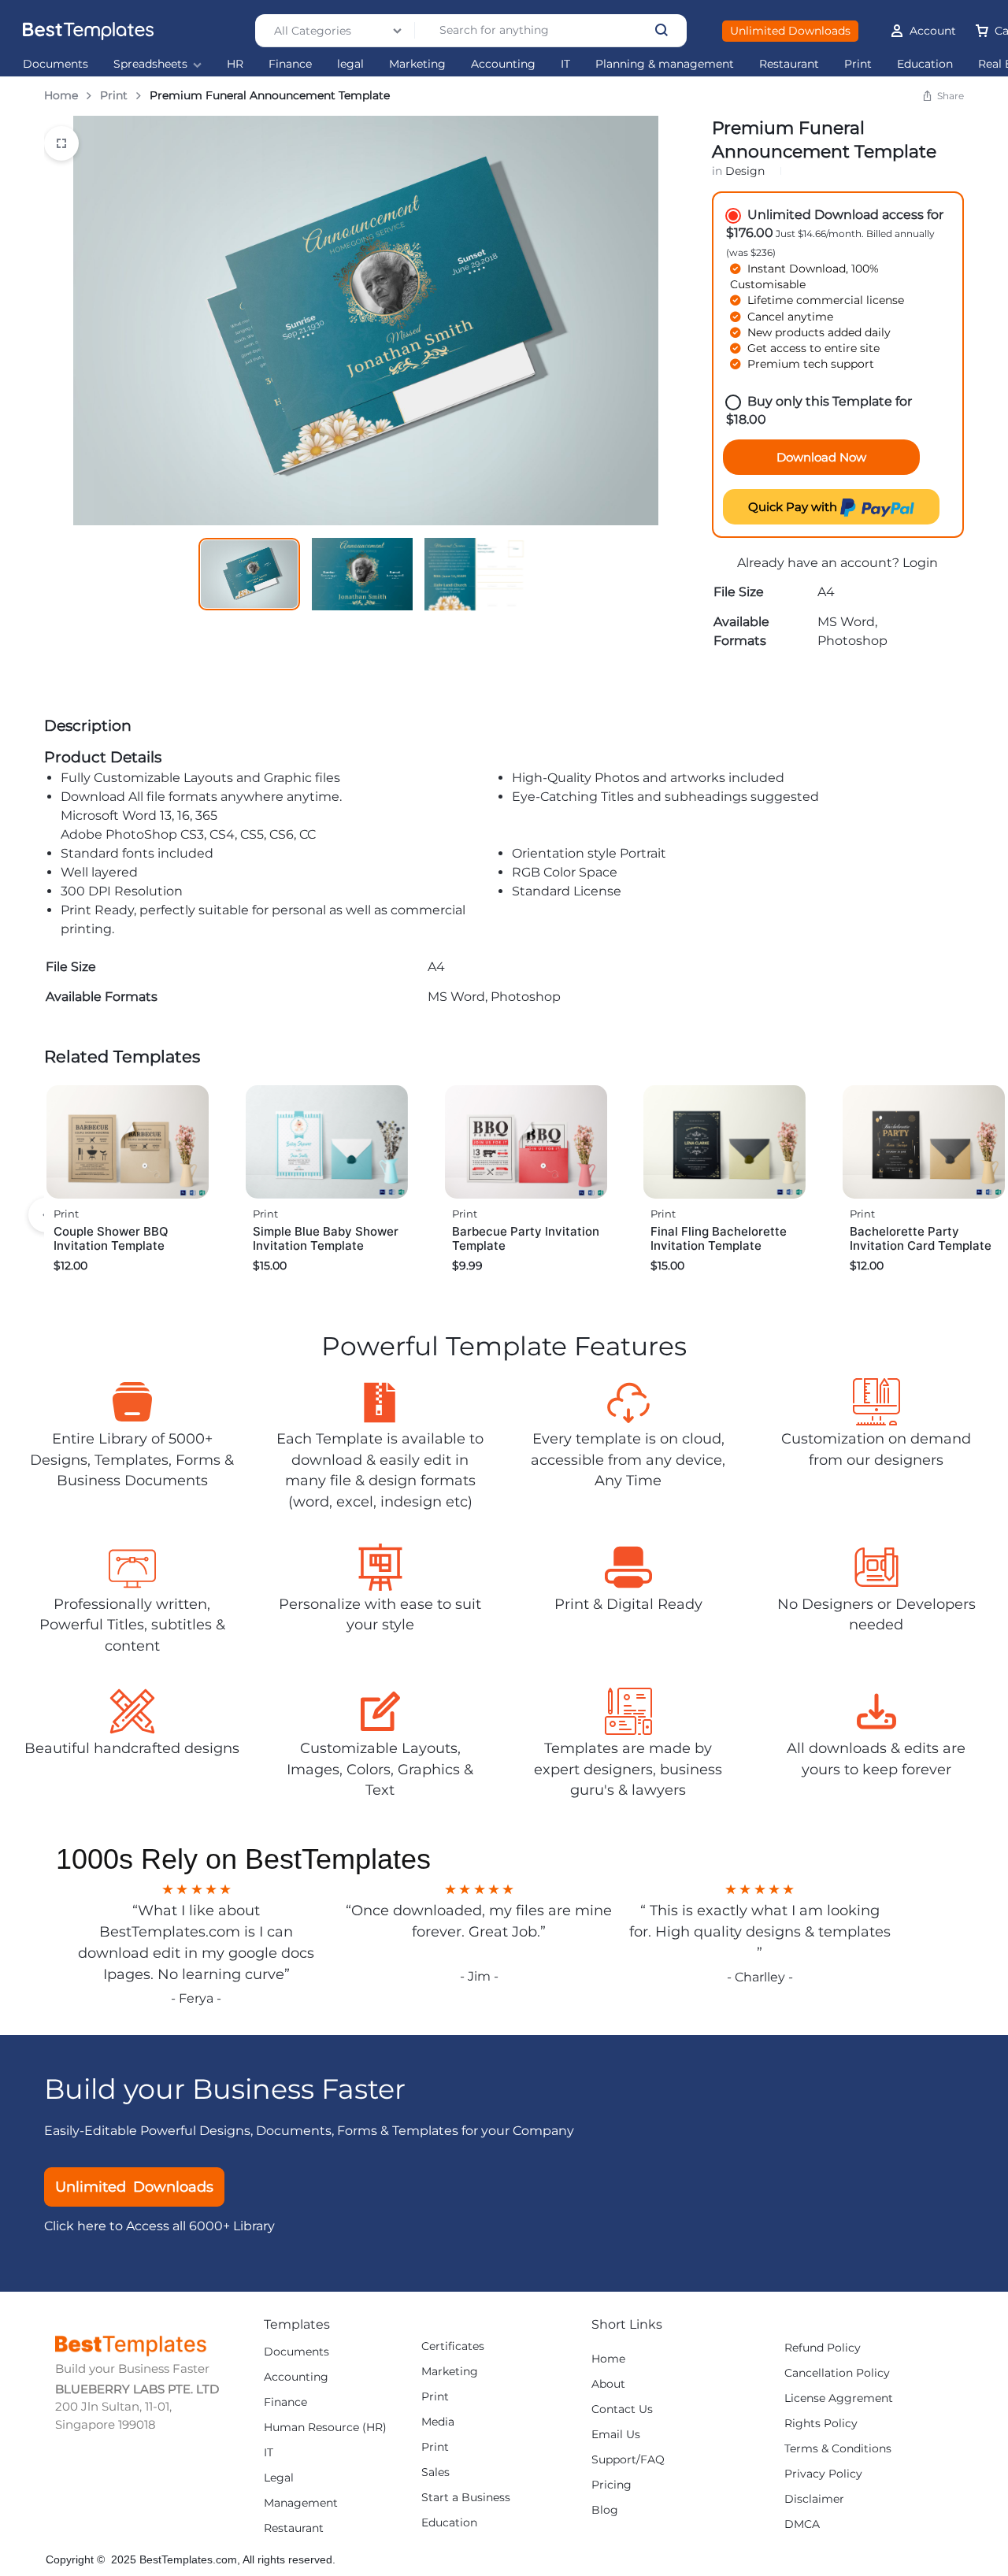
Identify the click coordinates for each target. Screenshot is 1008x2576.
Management (301, 2503)
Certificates (453, 2346)
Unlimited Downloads (790, 31)
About (608, 2384)
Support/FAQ (628, 2460)
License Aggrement (839, 2398)
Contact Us (622, 2409)
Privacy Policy (823, 2474)
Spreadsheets (150, 64)
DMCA (802, 2524)
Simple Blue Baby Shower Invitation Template (326, 1238)
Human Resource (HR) (325, 2428)
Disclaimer (814, 2499)
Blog (605, 2510)
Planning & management (665, 64)
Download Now (821, 457)
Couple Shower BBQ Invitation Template (111, 1238)
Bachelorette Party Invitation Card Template (921, 1238)
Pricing (611, 2485)
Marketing (417, 64)
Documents (56, 64)
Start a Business (466, 2498)
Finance (290, 64)
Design (745, 171)
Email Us (616, 2435)
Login (920, 563)
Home (61, 95)
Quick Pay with (794, 507)
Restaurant (789, 64)
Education (925, 64)
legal (350, 64)
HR (235, 64)
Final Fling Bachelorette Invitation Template (719, 1238)
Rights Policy (821, 2424)
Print (858, 64)
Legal (279, 2478)
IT (565, 64)
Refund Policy (823, 2348)
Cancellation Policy (837, 2373)
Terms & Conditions (838, 2449)
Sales (435, 2472)
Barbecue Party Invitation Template (526, 1238)
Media (438, 2422)
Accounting (503, 64)
